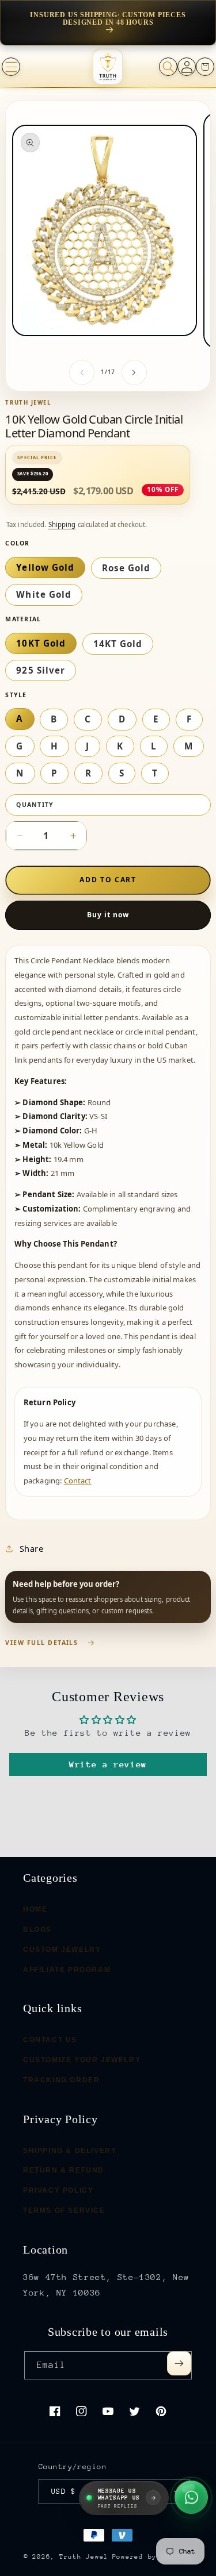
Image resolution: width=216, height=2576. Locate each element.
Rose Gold (126, 568)
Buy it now (108, 915)
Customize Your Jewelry (82, 2060)
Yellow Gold (45, 567)
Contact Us (50, 2040)
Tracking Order (61, 2079)
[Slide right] (134, 372)
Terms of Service (64, 2210)
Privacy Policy (58, 2190)
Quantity (35, 805)
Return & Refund (64, 2170)
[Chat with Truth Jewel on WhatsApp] (191, 2498)
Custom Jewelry (62, 1949)
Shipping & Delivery (70, 2150)
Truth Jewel (84, 2557)
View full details (41, 1643)
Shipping (62, 524)
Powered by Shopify (152, 2557)
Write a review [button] (108, 1764)
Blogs (37, 1929)
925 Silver (41, 670)
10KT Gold (41, 643)
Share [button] (31, 1548)
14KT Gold (118, 644)
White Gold (44, 594)
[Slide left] (82, 372)
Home (35, 1909)
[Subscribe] (179, 2363)
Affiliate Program (67, 1969)
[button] (11, 67)
